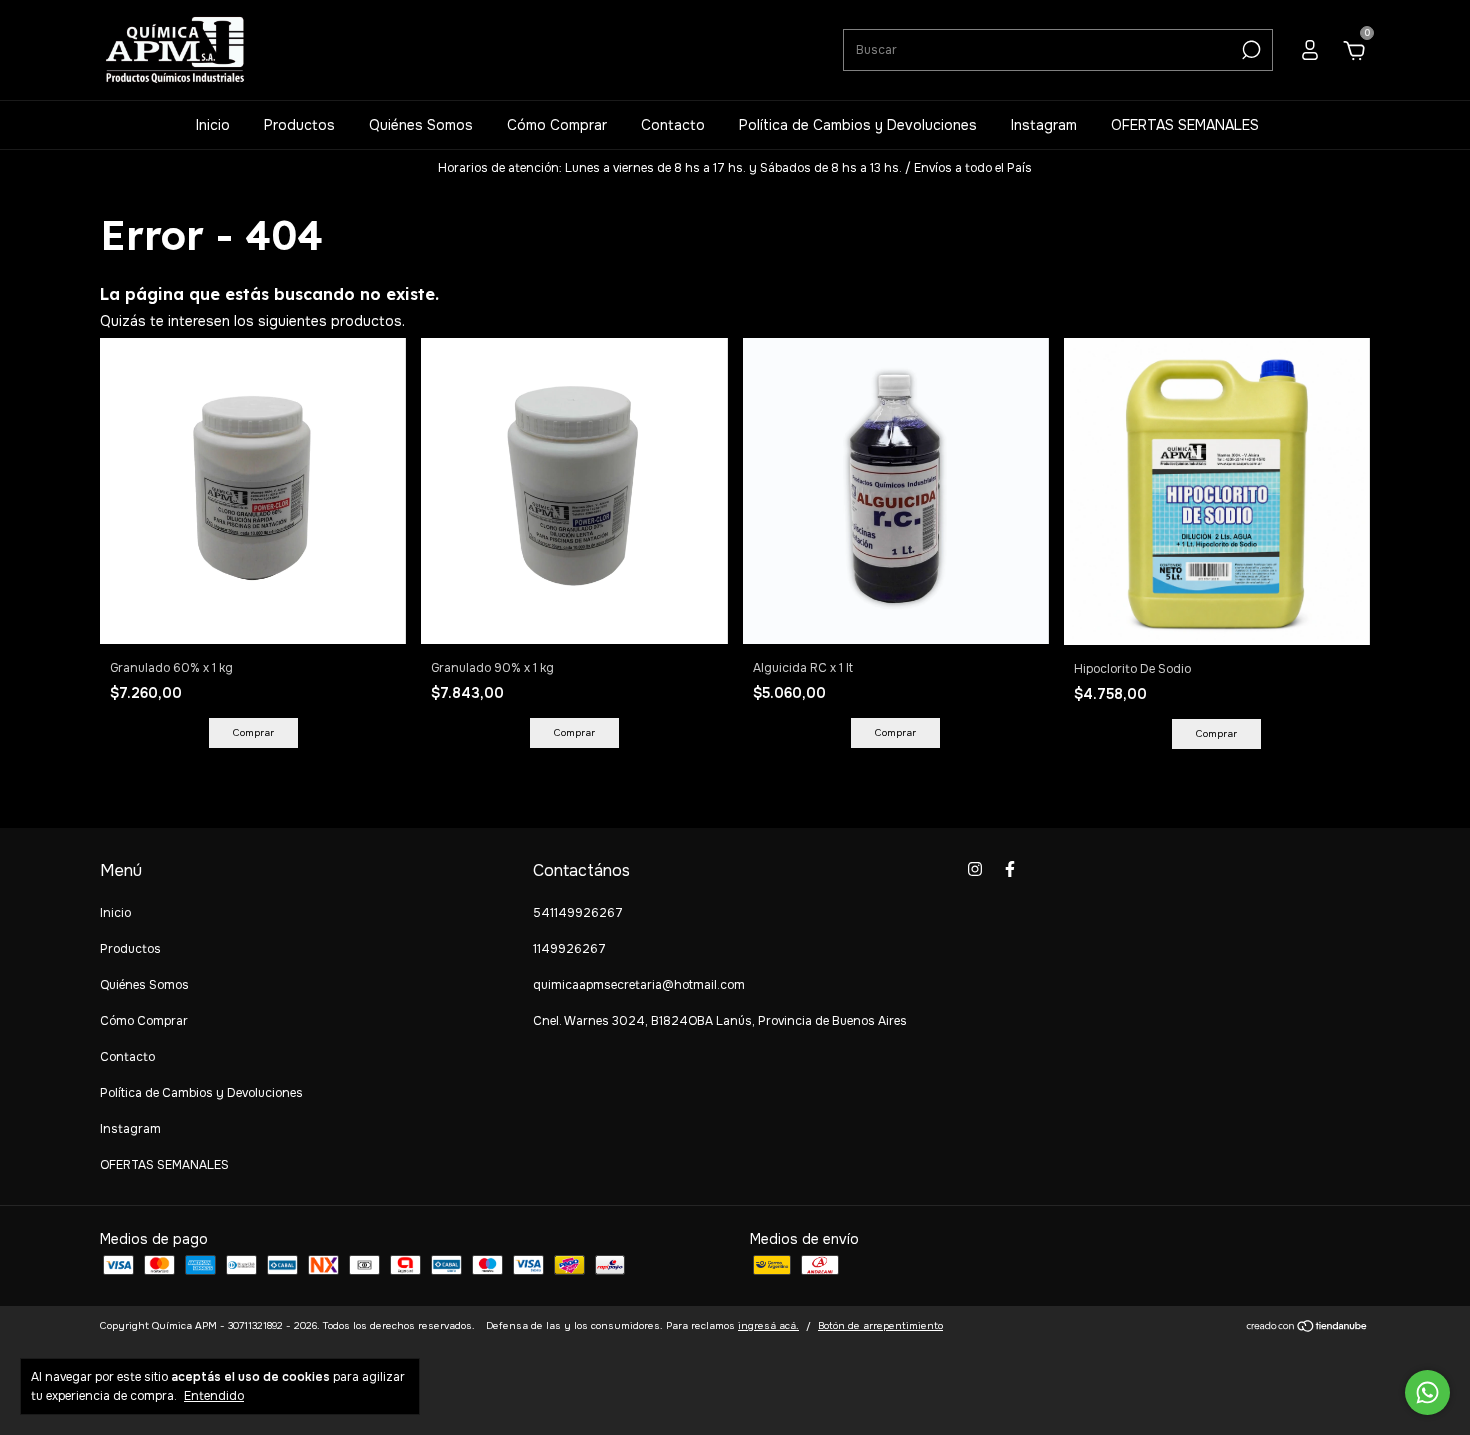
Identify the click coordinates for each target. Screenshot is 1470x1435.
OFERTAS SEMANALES (1185, 125)
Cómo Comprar (557, 125)
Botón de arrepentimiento (880, 1325)
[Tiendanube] (1307, 1328)
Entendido (214, 1396)
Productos (299, 125)
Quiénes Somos (421, 125)
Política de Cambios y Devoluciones (858, 125)
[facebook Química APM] (1010, 869)
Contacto (673, 125)
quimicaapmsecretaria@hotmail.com (639, 985)
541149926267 (578, 913)
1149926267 (569, 949)
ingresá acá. (768, 1325)
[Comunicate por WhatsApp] (1427, 1392)
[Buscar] (1249, 50)
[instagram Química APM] (975, 869)
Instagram (1044, 125)
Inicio (213, 125)
